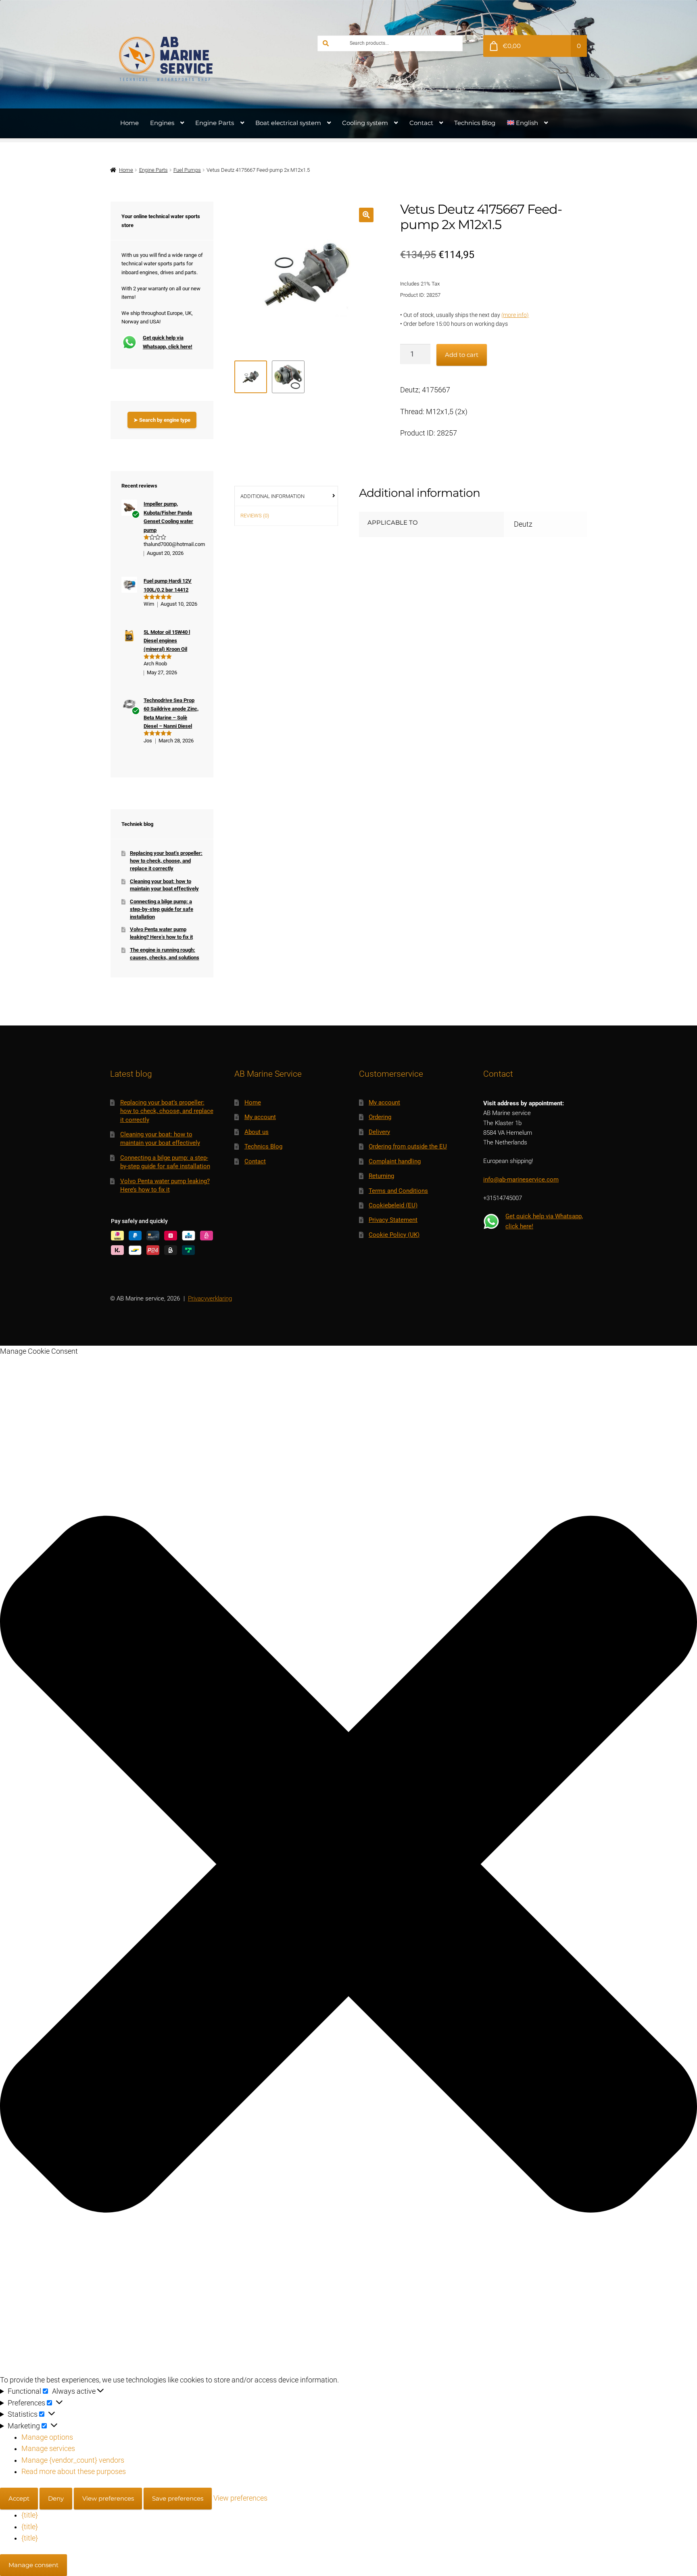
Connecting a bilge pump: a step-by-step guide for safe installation (162, 909)
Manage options (47, 2437)
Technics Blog (475, 123)
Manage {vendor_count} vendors (73, 2460)
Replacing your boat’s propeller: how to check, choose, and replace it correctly (166, 861)
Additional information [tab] (272, 496)
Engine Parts (215, 123)
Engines (162, 123)
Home (129, 123)
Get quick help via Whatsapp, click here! (168, 342)
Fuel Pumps (187, 170)
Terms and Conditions (398, 1191)
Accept (19, 2498)
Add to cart (462, 355)
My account (260, 1117)
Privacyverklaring (210, 1298)
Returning (381, 1176)
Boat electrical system (288, 123)
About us (257, 1132)
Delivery (379, 1132)
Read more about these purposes (74, 2472)
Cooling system (365, 123)
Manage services (48, 2449)
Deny (56, 2498)
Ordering (380, 1117)
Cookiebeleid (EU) (393, 1205)
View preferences (108, 2498)
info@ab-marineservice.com (521, 1180)
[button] (366, 215)
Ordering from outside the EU (408, 1146)
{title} (30, 2515)
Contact (421, 123)
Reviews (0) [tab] (255, 516)
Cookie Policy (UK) (394, 1235)
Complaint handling (395, 1161)
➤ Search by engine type (162, 420)
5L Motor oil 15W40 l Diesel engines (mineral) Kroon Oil (167, 641)
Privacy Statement (393, 1220)
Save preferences (178, 2498)
